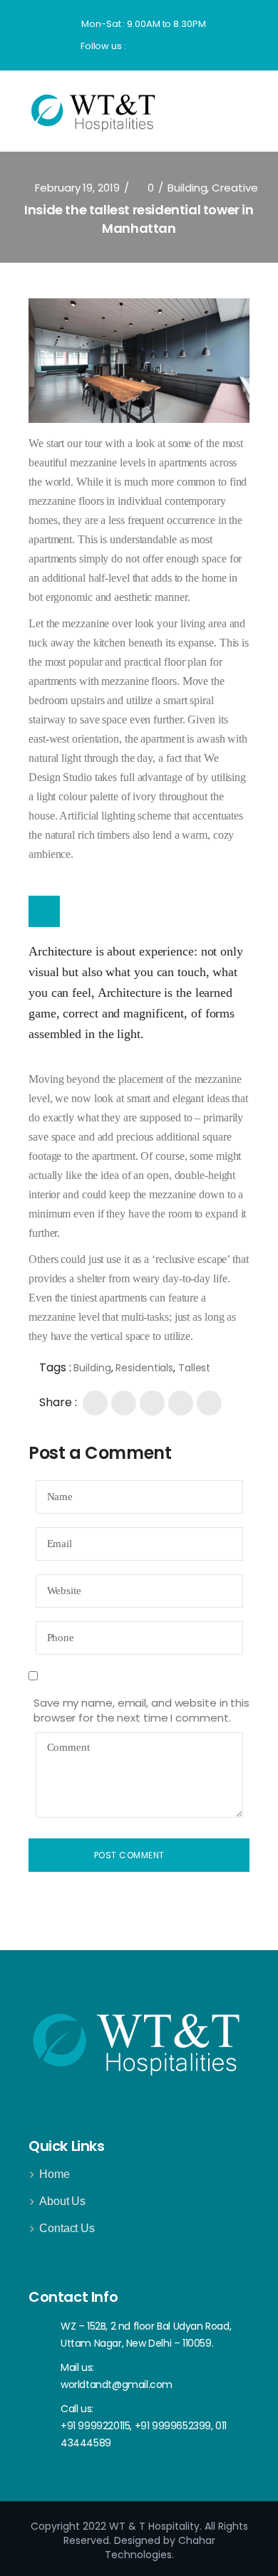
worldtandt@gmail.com (117, 2384)
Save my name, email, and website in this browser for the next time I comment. (141, 1710)
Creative (235, 188)
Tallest (194, 1368)
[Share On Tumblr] (209, 1403)
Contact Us (67, 2228)
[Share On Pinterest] (181, 1403)
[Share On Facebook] (95, 1403)
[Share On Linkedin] (152, 1403)
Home (55, 2174)
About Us (62, 2201)
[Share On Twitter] (124, 1403)
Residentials (144, 1368)
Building (187, 188)
